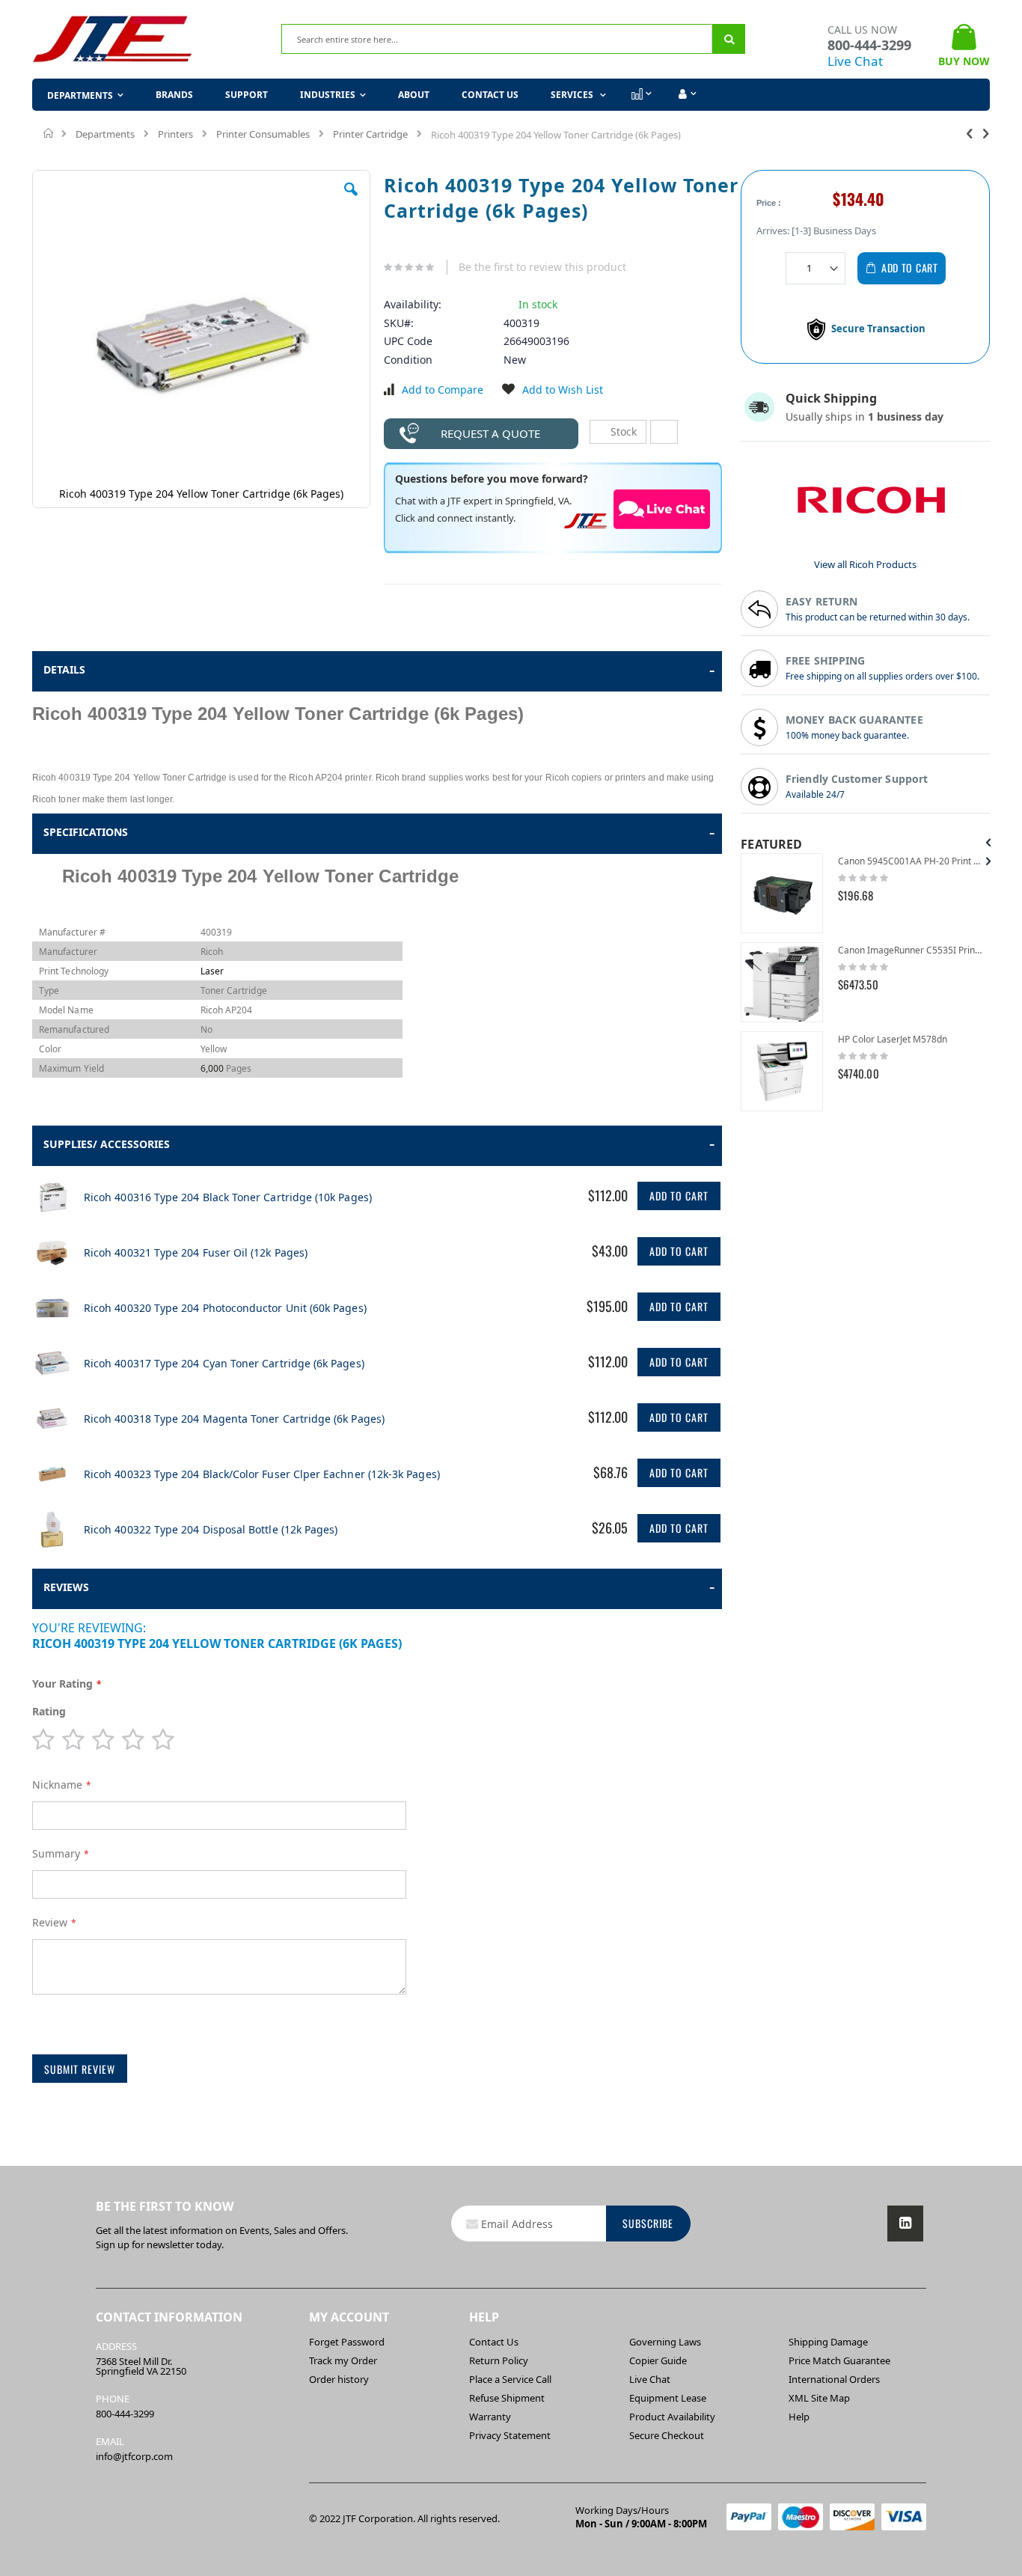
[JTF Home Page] (113, 39)
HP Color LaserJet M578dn (893, 1039)
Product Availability (672, 2417)
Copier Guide (658, 2360)
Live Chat (855, 61)
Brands (174, 95)
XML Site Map (819, 2398)
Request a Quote (490, 433)
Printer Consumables (263, 134)
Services (573, 95)
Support (247, 95)
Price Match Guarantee (839, 2360)
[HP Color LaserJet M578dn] (782, 1071)
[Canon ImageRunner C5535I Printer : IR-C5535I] (782, 982)
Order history (339, 2379)
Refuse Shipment (507, 2398)
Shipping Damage (828, 2342)
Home (49, 133)
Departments (105, 134)
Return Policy (499, 2360)
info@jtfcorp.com (134, 2456)
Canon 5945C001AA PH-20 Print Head (910, 861)
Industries (328, 95)
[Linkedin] (905, 2224)
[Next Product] (986, 132)
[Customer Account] (686, 94)
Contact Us (490, 95)
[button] (351, 201)
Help (799, 2417)
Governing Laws (665, 2342)
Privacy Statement (510, 2435)
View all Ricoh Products (865, 564)
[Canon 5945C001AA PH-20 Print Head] (782, 893)
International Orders (834, 2379)
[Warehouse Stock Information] (664, 432)
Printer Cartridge (370, 134)
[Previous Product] (970, 132)
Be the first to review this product (542, 267)
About (414, 95)
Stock (622, 431)
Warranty (490, 2417)
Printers (175, 134)
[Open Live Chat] (662, 509)
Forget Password (347, 2342)
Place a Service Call (510, 2379)
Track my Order (343, 2360)
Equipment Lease (668, 2398)
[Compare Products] (640, 94)
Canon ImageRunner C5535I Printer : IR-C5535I (910, 950)
